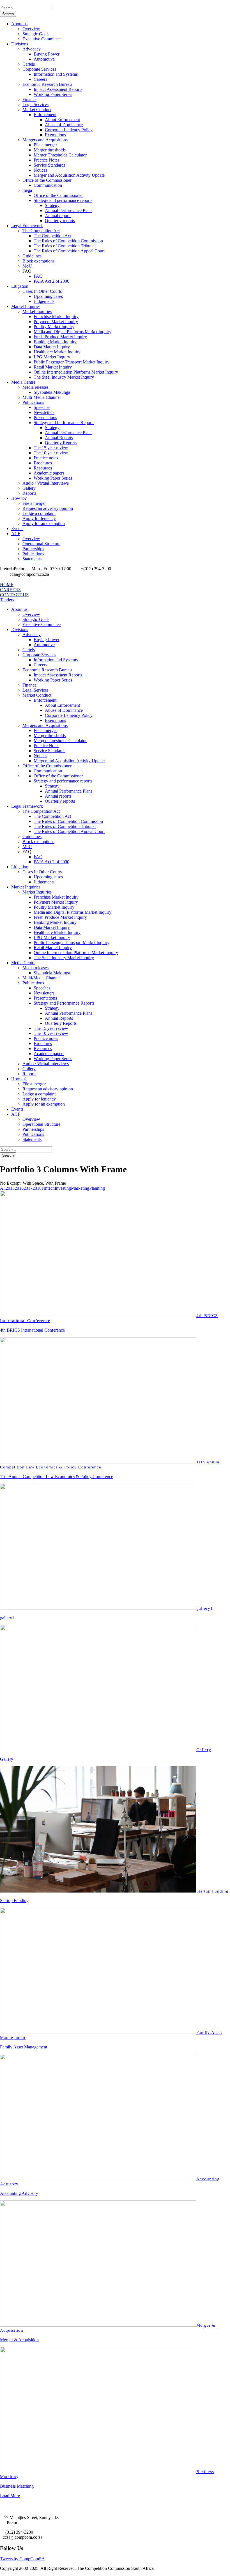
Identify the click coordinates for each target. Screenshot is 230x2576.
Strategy (52, 205)
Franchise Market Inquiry (56, 316)
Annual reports (58, 216)
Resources (43, 468)
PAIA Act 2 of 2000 (51, 281)
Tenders (7, 600)
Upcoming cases (48, 296)
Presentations (45, 417)
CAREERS (10, 590)
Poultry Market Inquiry (54, 327)
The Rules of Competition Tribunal (65, 246)
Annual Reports (59, 438)
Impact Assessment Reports (58, 89)
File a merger (45, 145)
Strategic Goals (36, 34)
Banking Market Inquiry (55, 342)
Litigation (20, 286)
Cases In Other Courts (42, 291)
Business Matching (17, 2486)
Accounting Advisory (19, 2193)
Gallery (29, 488)
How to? (19, 498)
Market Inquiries (26, 306)
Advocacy (32, 49)
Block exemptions (38, 261)
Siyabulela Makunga (52, 392)
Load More (10, 2496)
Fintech (48, 1188)
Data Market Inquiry (52, 347)
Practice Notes (46, 160)
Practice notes (46, 458)
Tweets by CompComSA (22, 2559)
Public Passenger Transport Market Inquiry (72, 362)
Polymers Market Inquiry (56, 322)
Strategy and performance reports (63, 200)
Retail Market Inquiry (53, 367)
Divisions (20, 44)
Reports (29, 493)
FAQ (38, 276)
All (3, 1188)
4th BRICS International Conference (32, 1330)
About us (19, 24)
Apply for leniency (39, 518)
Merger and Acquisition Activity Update (69, 175)
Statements (32, 559)
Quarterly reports (60, 221)
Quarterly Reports (61, 443)
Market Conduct (37, 110)
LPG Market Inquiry (52, 357)
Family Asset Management (24, 2047)
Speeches (42, 407)
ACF (16, 534)
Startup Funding (212, 1891)
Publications (33, 402)
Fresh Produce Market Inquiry (60, 337)
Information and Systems (56, 74)
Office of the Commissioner (47, 180)
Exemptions (55, 135)
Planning (97, 1188)
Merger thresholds (50, 150)
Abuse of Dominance (64, 125)
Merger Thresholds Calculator (60, 155)
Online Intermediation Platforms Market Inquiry (76, 372)
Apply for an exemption (44, 523)
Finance (29, 99)
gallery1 (205, 1608)
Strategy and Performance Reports (64, 423)
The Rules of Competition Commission (68, 241)
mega (27, 190)
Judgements (44, 301)
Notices (40, 170)
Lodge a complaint (39, 513)
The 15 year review (51, 448)
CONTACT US (14, 595)
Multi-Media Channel (42, 397)
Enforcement (45, 115)
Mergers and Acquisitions (45, 140)
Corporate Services (39, 69)
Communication (48, 185)
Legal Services (35, 104)
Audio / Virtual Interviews (46, 483)
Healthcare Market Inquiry (57, 352)
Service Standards (50, 165)
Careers (40, 79)
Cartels (29, 64)
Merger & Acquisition (19, 2340)
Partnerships (33, 549)
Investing (63, 1188)
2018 (37, 1188)
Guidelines (32, 256)
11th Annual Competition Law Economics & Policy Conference (57, 1476)
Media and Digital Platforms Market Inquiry (73, 332)
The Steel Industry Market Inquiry (64, 377)
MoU (27, 266)
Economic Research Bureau (47, 84)
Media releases (35, 387)
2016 (19, 1188)
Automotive (44, 59)
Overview (31, 29)
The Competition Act (41, 231)
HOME (7, 585)
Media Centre (23, 382)
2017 (28, 1188)
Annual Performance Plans (69, 210)
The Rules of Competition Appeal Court (69, 251)
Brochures (43, 463)
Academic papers (49, 473)
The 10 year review (51, 453)
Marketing (80, 1188)
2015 (10, 1188)
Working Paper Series (53, 94)
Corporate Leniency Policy (69, 130)
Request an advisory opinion (48, 508)
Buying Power (47, 54)
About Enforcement (62, 120)
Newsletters (44, 412)
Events (17, 529)
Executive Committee (42, 39)
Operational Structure (41, 544)
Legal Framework (27, 226)
